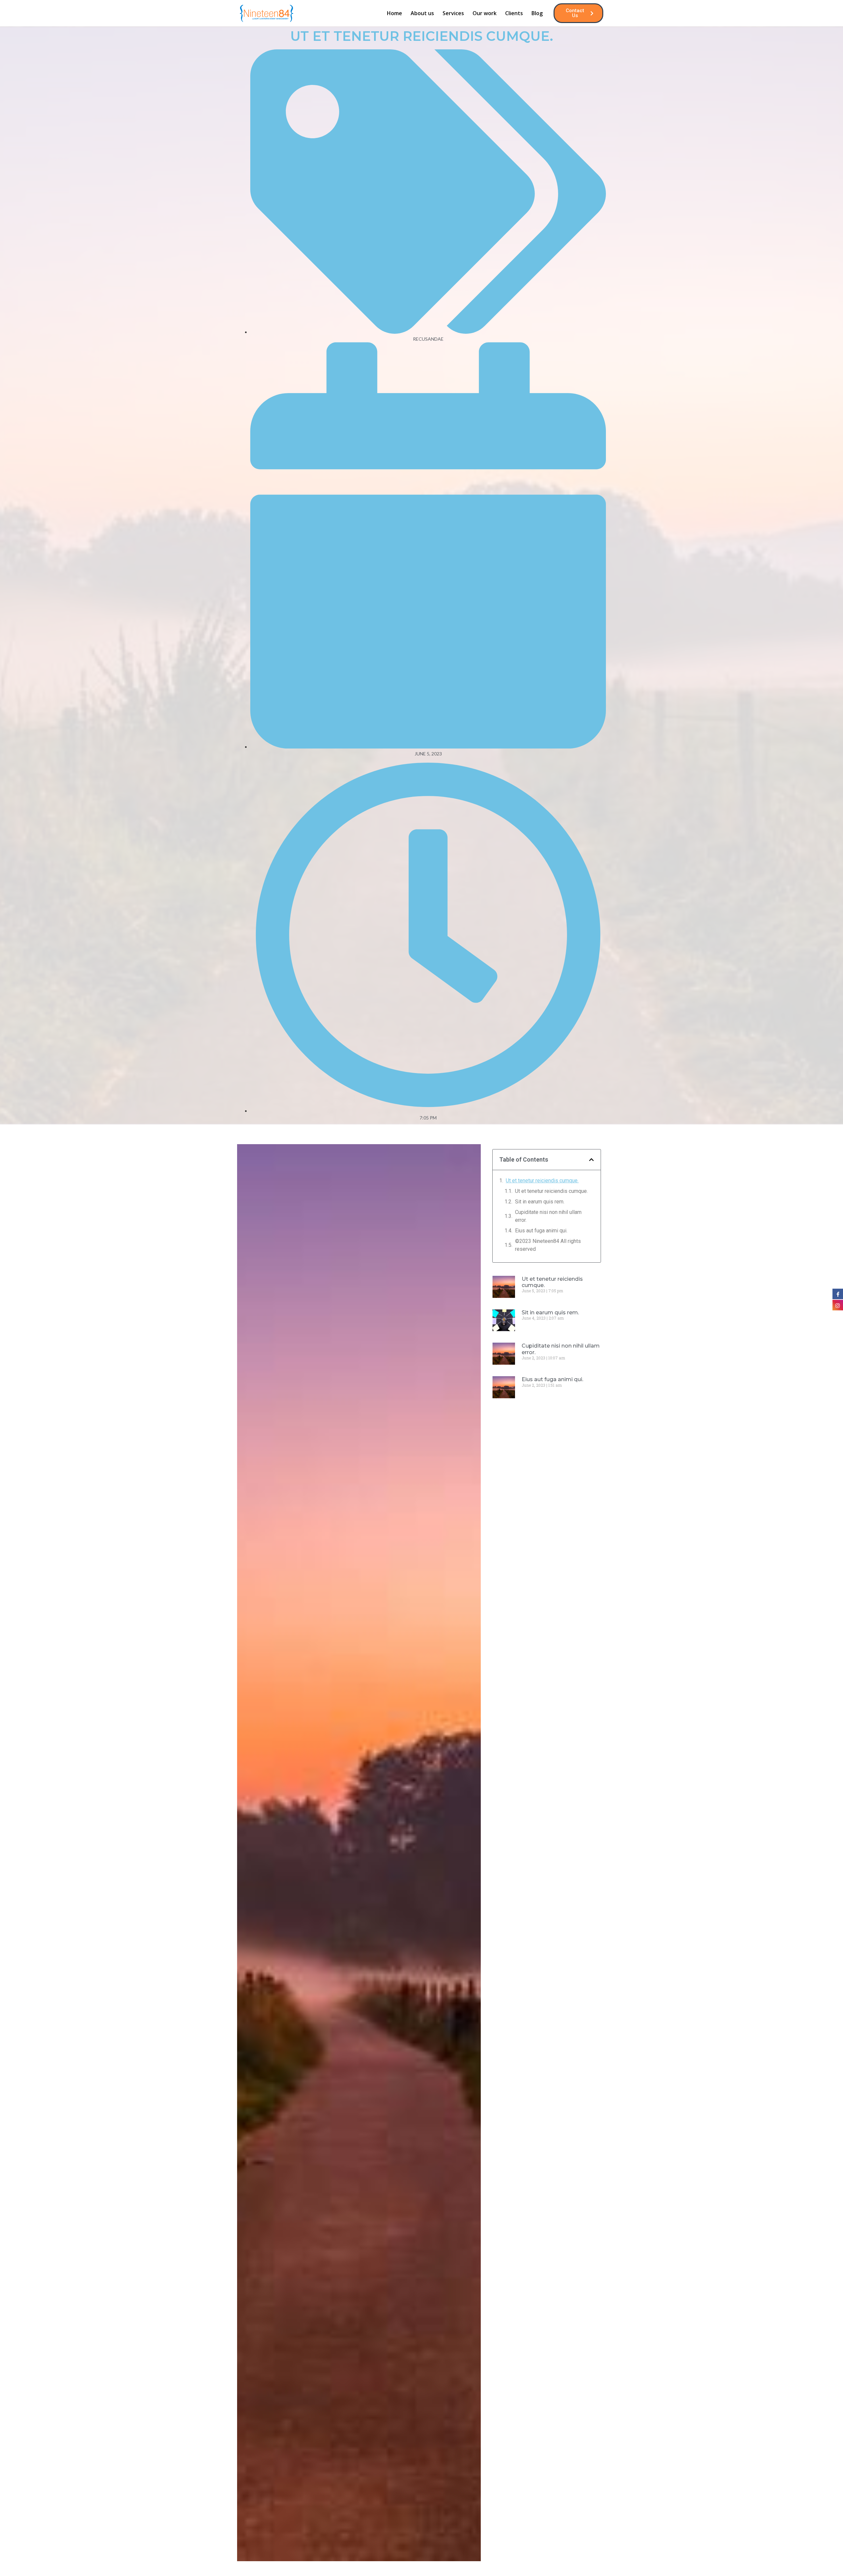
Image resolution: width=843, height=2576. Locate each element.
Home (394, 13)
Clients (514, 13)
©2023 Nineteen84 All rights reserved (548, 1245)
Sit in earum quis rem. (540, 1202)
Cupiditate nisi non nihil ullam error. (548, 1216)
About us (422, 13)
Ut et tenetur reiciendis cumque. (542, 1181)
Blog (537, 13)
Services (453, 13)
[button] (591, 1160)
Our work (485, 13)
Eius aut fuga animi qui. (541, 1231)
